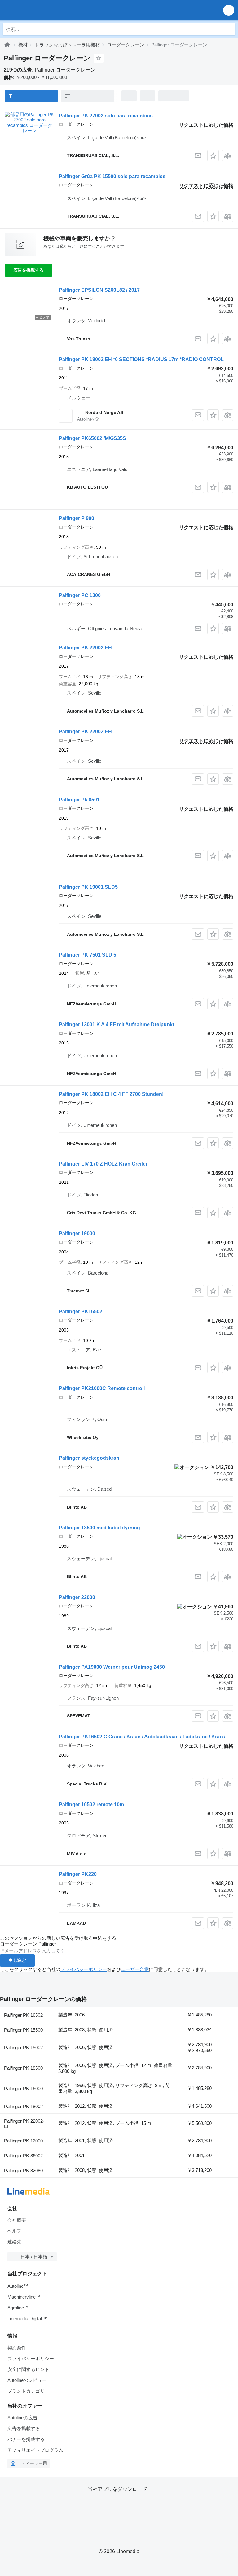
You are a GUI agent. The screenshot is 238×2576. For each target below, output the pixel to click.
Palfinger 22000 (77, 1597)
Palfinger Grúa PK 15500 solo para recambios (112, 176)
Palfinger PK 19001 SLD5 (88, 887)
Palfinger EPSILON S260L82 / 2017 (99, 290)
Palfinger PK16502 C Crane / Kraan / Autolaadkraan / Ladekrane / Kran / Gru (147, 1737)
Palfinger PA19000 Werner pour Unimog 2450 (112, 1667)
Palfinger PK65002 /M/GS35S (93, 438)
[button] (229, 10)
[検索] (229, 29)
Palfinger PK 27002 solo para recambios (106, 116)
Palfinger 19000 (77, 1234)
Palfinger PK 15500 (23, 2030)
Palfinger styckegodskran (89, 1458)
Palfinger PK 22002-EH (24, 2124)
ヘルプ (14, 2231)
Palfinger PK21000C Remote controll (102, 1388)
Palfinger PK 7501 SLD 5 (88, 955)
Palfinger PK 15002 (23, 2048)
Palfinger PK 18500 (23, 2068)
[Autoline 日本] (40, 10)
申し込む (17, 1960)
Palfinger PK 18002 (23, 2106)
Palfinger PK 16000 (23, 2088)
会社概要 (17, 2220)
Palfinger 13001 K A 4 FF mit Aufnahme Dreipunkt (117, 1024)
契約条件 (17, 2348)
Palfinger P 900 (77, 518)
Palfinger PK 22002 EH (85, 648)
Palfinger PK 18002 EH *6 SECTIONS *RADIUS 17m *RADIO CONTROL (141, 359)
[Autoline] (7, 45)
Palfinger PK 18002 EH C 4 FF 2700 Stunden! (111, 1094)
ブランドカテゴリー (28, 2391)
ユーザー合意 (135, 1969)
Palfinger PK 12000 (23, 2141)
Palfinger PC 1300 (80, 595)
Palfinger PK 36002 (23, 2156)
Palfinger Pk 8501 (79, 800)
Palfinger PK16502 (81, 1312)
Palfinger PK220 (78, 1874)
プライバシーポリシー (84, 1969)
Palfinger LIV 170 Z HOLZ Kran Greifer (103, 1164)
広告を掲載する (29, 270)
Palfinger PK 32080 (23, 2171)
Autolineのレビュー (27, 2380)
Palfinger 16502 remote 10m (91, 1805)
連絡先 (14, 2242)
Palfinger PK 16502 (23, 2015)
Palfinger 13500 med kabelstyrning (99, 1528)
